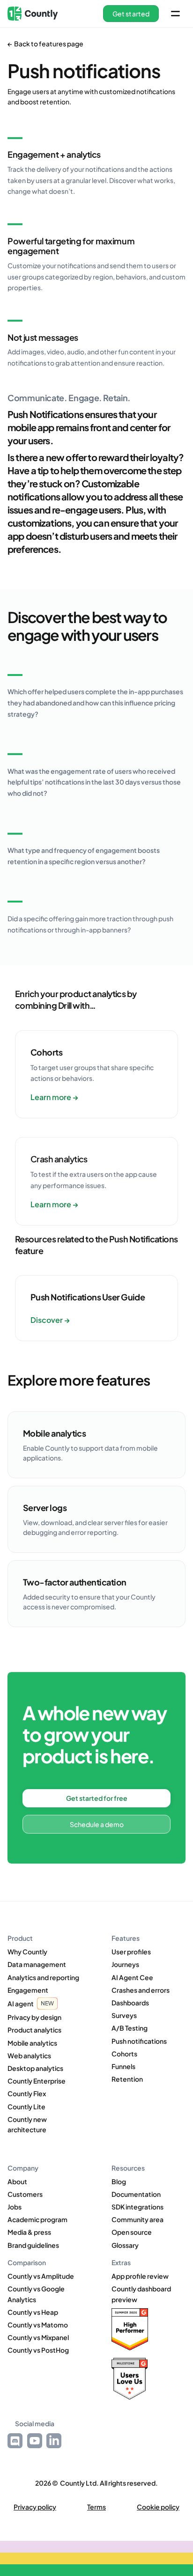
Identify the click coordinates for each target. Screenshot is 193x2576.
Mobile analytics (32, 2043)
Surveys (124, 2015)
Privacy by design (34, 2017)
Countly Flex (27, 2093)
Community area (137, 2219)
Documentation (136, 2194)
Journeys (125, 1964)
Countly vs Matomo (38, 2325)
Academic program (37, 2219)
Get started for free (97, 1798)
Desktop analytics (35, 2068)
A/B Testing (130, 2028)
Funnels (123, 2066)
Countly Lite (26, 2106)
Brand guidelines (33, 2245)
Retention (127, 2079)
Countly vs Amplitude (41, 2276)
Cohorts (124, 2054)
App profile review (140, 2276)
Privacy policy (35, 2507)
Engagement (28, 1990)
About (17, 2181)
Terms (96, 2507)
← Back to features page (45, 44)
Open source (132, 2232)
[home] (33, 14)
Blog (119, 2181)
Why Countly (27, 1952)
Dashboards (130, 2003)
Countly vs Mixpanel (38, 2337)
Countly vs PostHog (38, 2350)
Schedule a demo (97, 1824)
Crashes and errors (141, 1990)
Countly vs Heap (33, 2312)
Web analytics (29, 2055)
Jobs (15, 2207)
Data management (37, 1964)
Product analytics (34, 2030)
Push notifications (139, 2041)
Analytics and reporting (43, 1977)
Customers (25, 2194)
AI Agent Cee (132, 1977)
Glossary (125, 2245)
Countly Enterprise (37, 2081)
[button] (131, 14)
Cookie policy (158, 2507)
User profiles (131, 1952)
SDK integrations (137, 2207)
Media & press (29, 2232)
